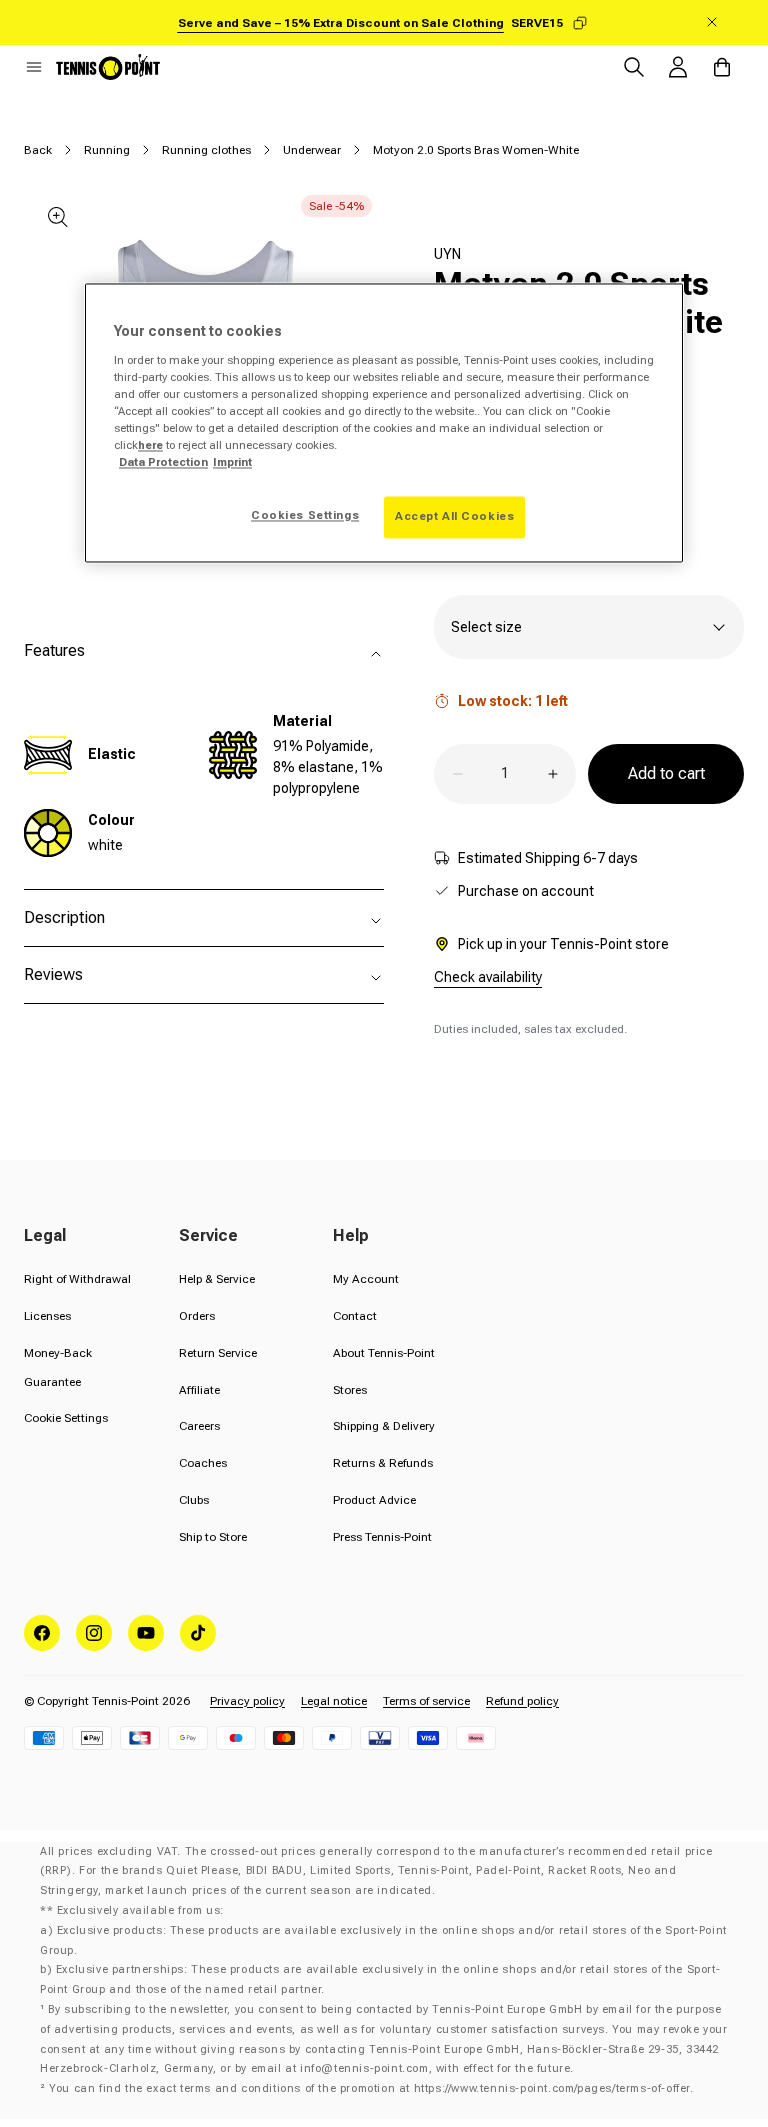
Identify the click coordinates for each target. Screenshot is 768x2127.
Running (107, 150)
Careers (199, 1426)
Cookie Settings (66, 1418)
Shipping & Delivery (384, 1426)
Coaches (203, 1463)
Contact (355, 1316)
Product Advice (374, 1500)
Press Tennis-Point (382, 1537)
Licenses (47, 1316)
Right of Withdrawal (77, 1279)
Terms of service (426, 1701)
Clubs (194, 1500)
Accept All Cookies (454, 517)
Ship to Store (213, 1537)
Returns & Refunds (383, 1463)
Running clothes (206, 150)
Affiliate (199, 1390)
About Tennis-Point (384, 1353)
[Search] (634, 67)
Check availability (488, 977)
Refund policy (522, 1701)
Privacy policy (247, 1701)
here (150, 445)
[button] (34, 67)
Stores (350, 1390)
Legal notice (334, 1701)
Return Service (218, 1353)
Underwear (312, 150)
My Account (366, 1279)
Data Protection (163, 462)
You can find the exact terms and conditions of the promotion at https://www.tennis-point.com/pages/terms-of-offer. (371, 2088)
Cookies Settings (305, 516)
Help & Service (217, 1279)
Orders (197, 1316)
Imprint (232, 462)
